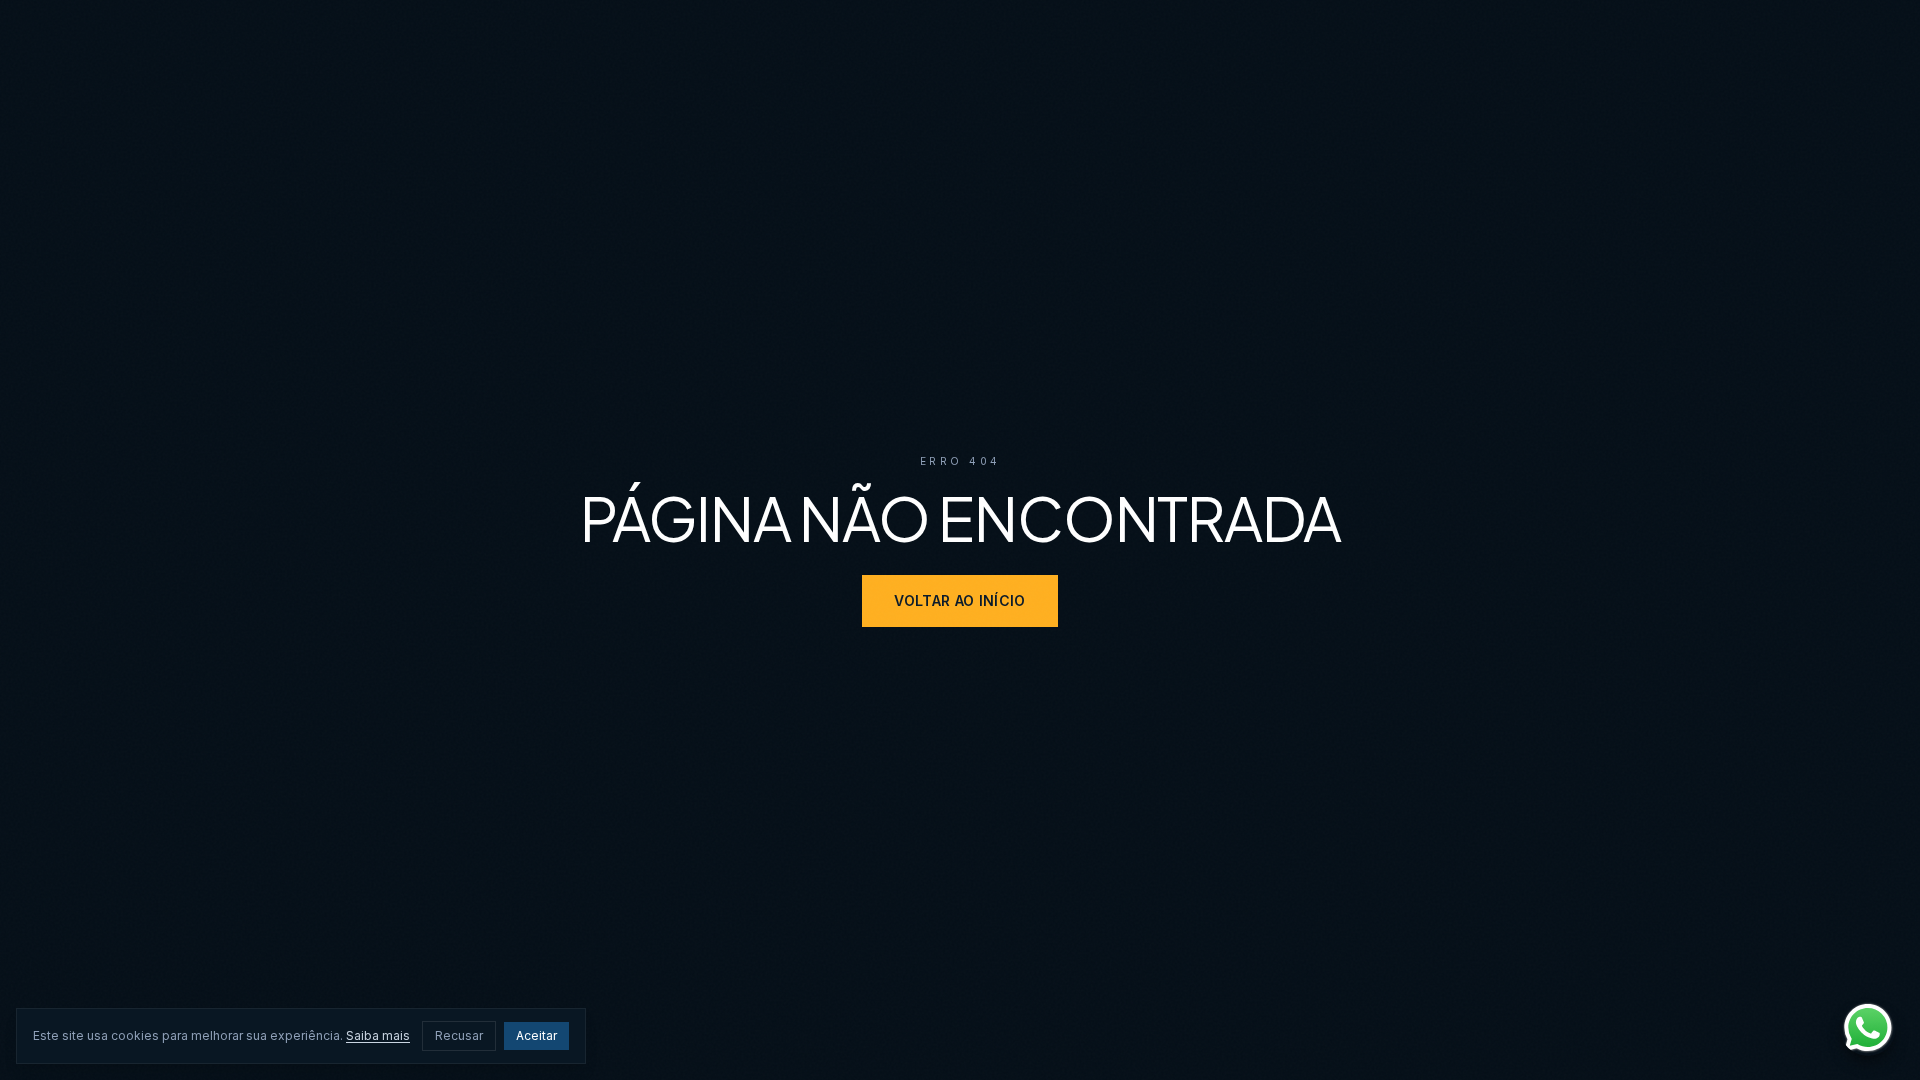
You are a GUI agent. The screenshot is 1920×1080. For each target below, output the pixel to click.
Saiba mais (378, 1035)
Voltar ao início (960, 600)
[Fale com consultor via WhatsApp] (1868, 1028)
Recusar (459, 1035)
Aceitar (536, 1035)
